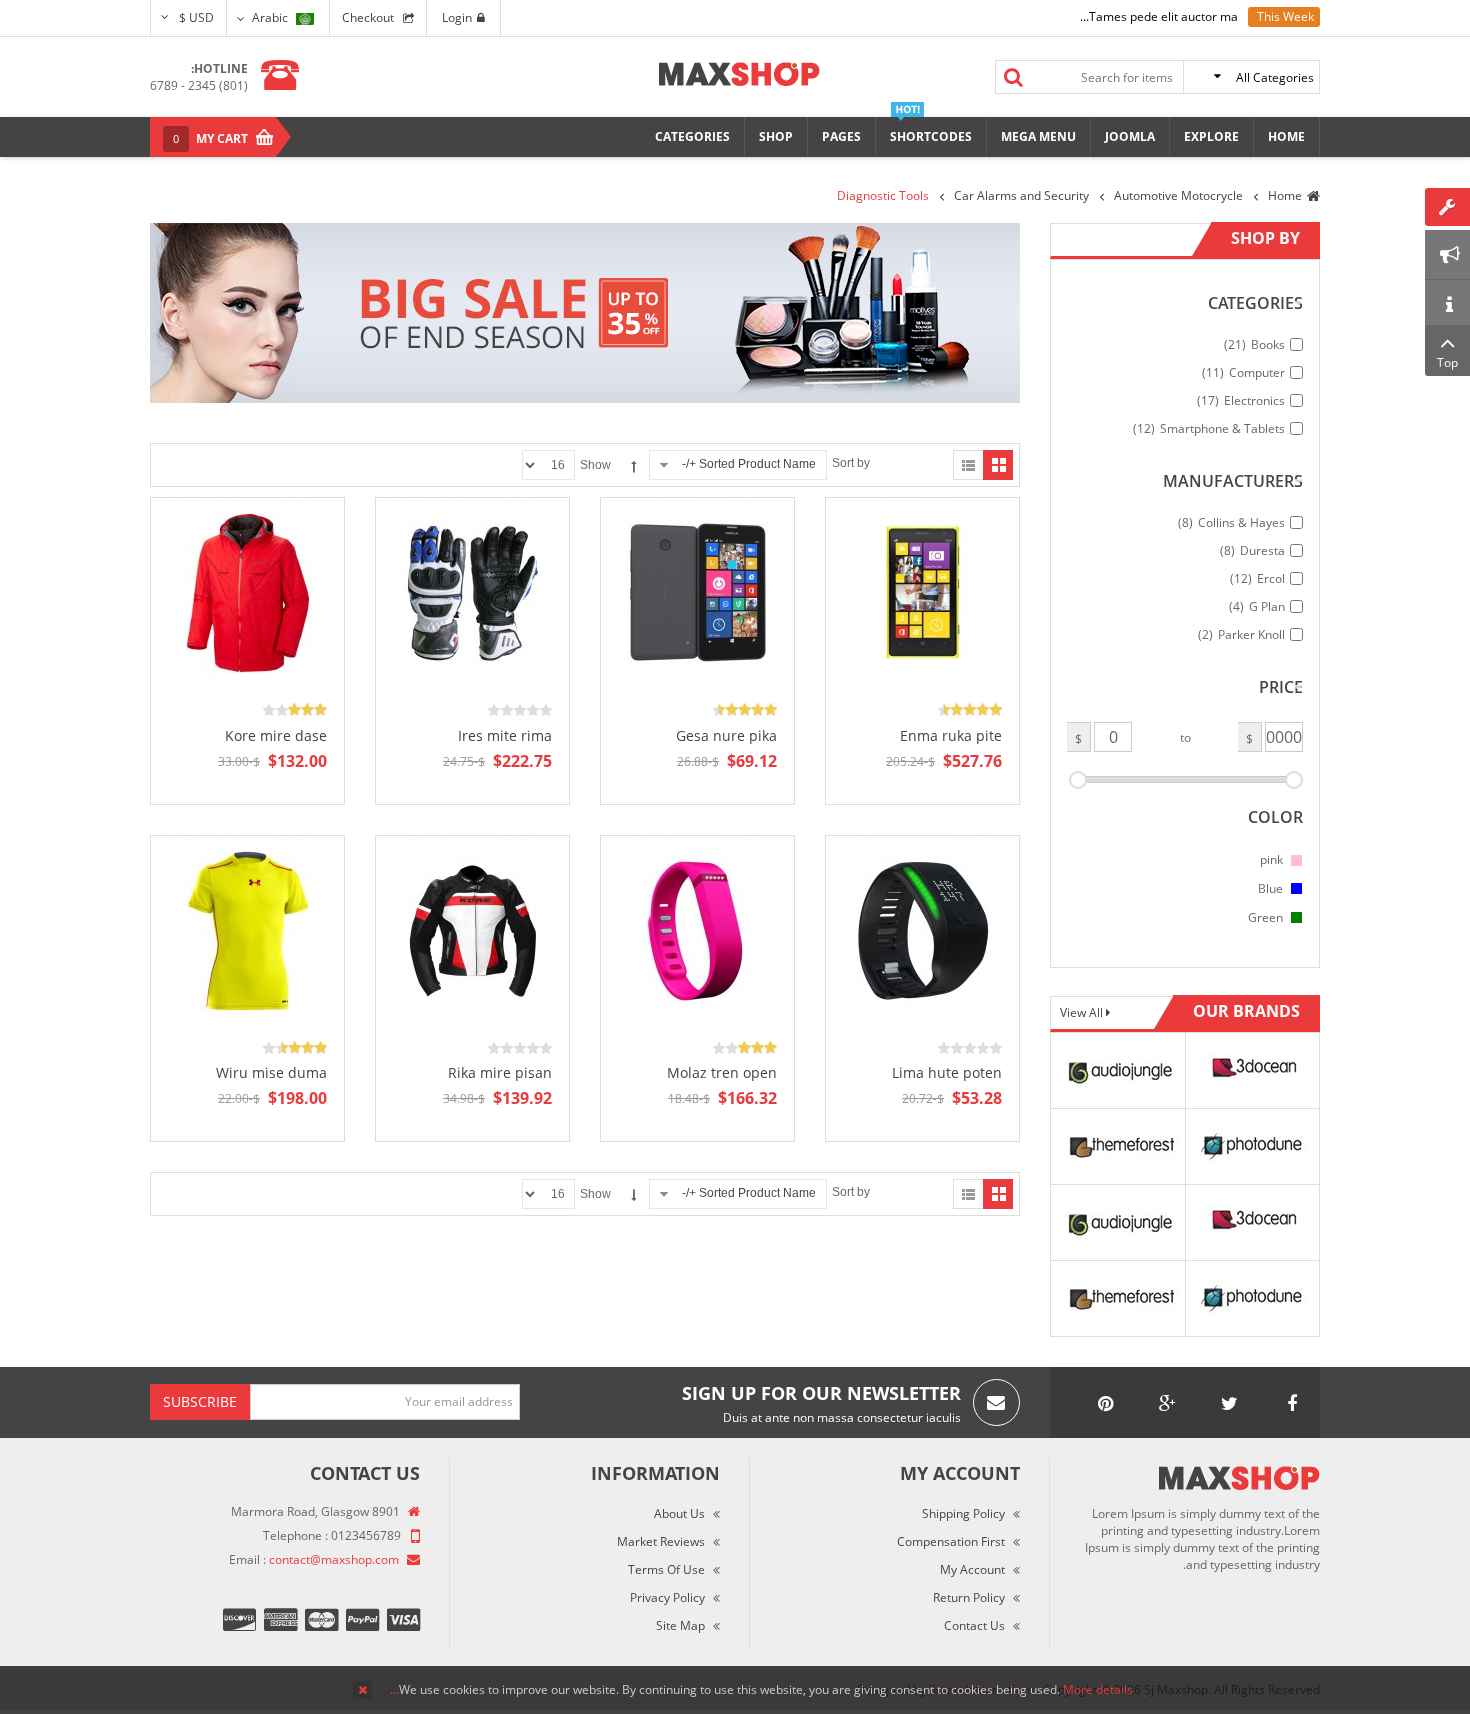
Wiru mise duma (271, 1072)
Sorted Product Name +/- (749, 464)
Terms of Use (666, 1569)
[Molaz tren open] (698, 929)
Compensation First (951, 1541)
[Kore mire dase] (248, 592)
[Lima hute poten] (923, 929)
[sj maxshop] (739, 74)
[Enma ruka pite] (923, 592)
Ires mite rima (505, 735)
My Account (972, 1569)
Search (1014, 77)
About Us (679, 1513)
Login (457, 17)
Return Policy (969, 1597)
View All (1083, 1012)
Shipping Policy (963, 1513)
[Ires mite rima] (473, 592)
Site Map (680, 1625)
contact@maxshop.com (334, 1559)
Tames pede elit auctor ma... (1159, 16)
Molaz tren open (722, 1072)
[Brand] (1118, 1068)
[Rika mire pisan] (473, 929)
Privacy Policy (667, 1597)
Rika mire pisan (500, 1072)
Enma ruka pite (951, 735)
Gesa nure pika (726, 735)
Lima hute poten (947, 1072)
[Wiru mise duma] (248, 929)
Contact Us (974, 1625)
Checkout (368, 17)
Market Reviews (661, 1541)
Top (1447, 362)
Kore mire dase (276, 735)
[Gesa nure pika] (698, 592)
